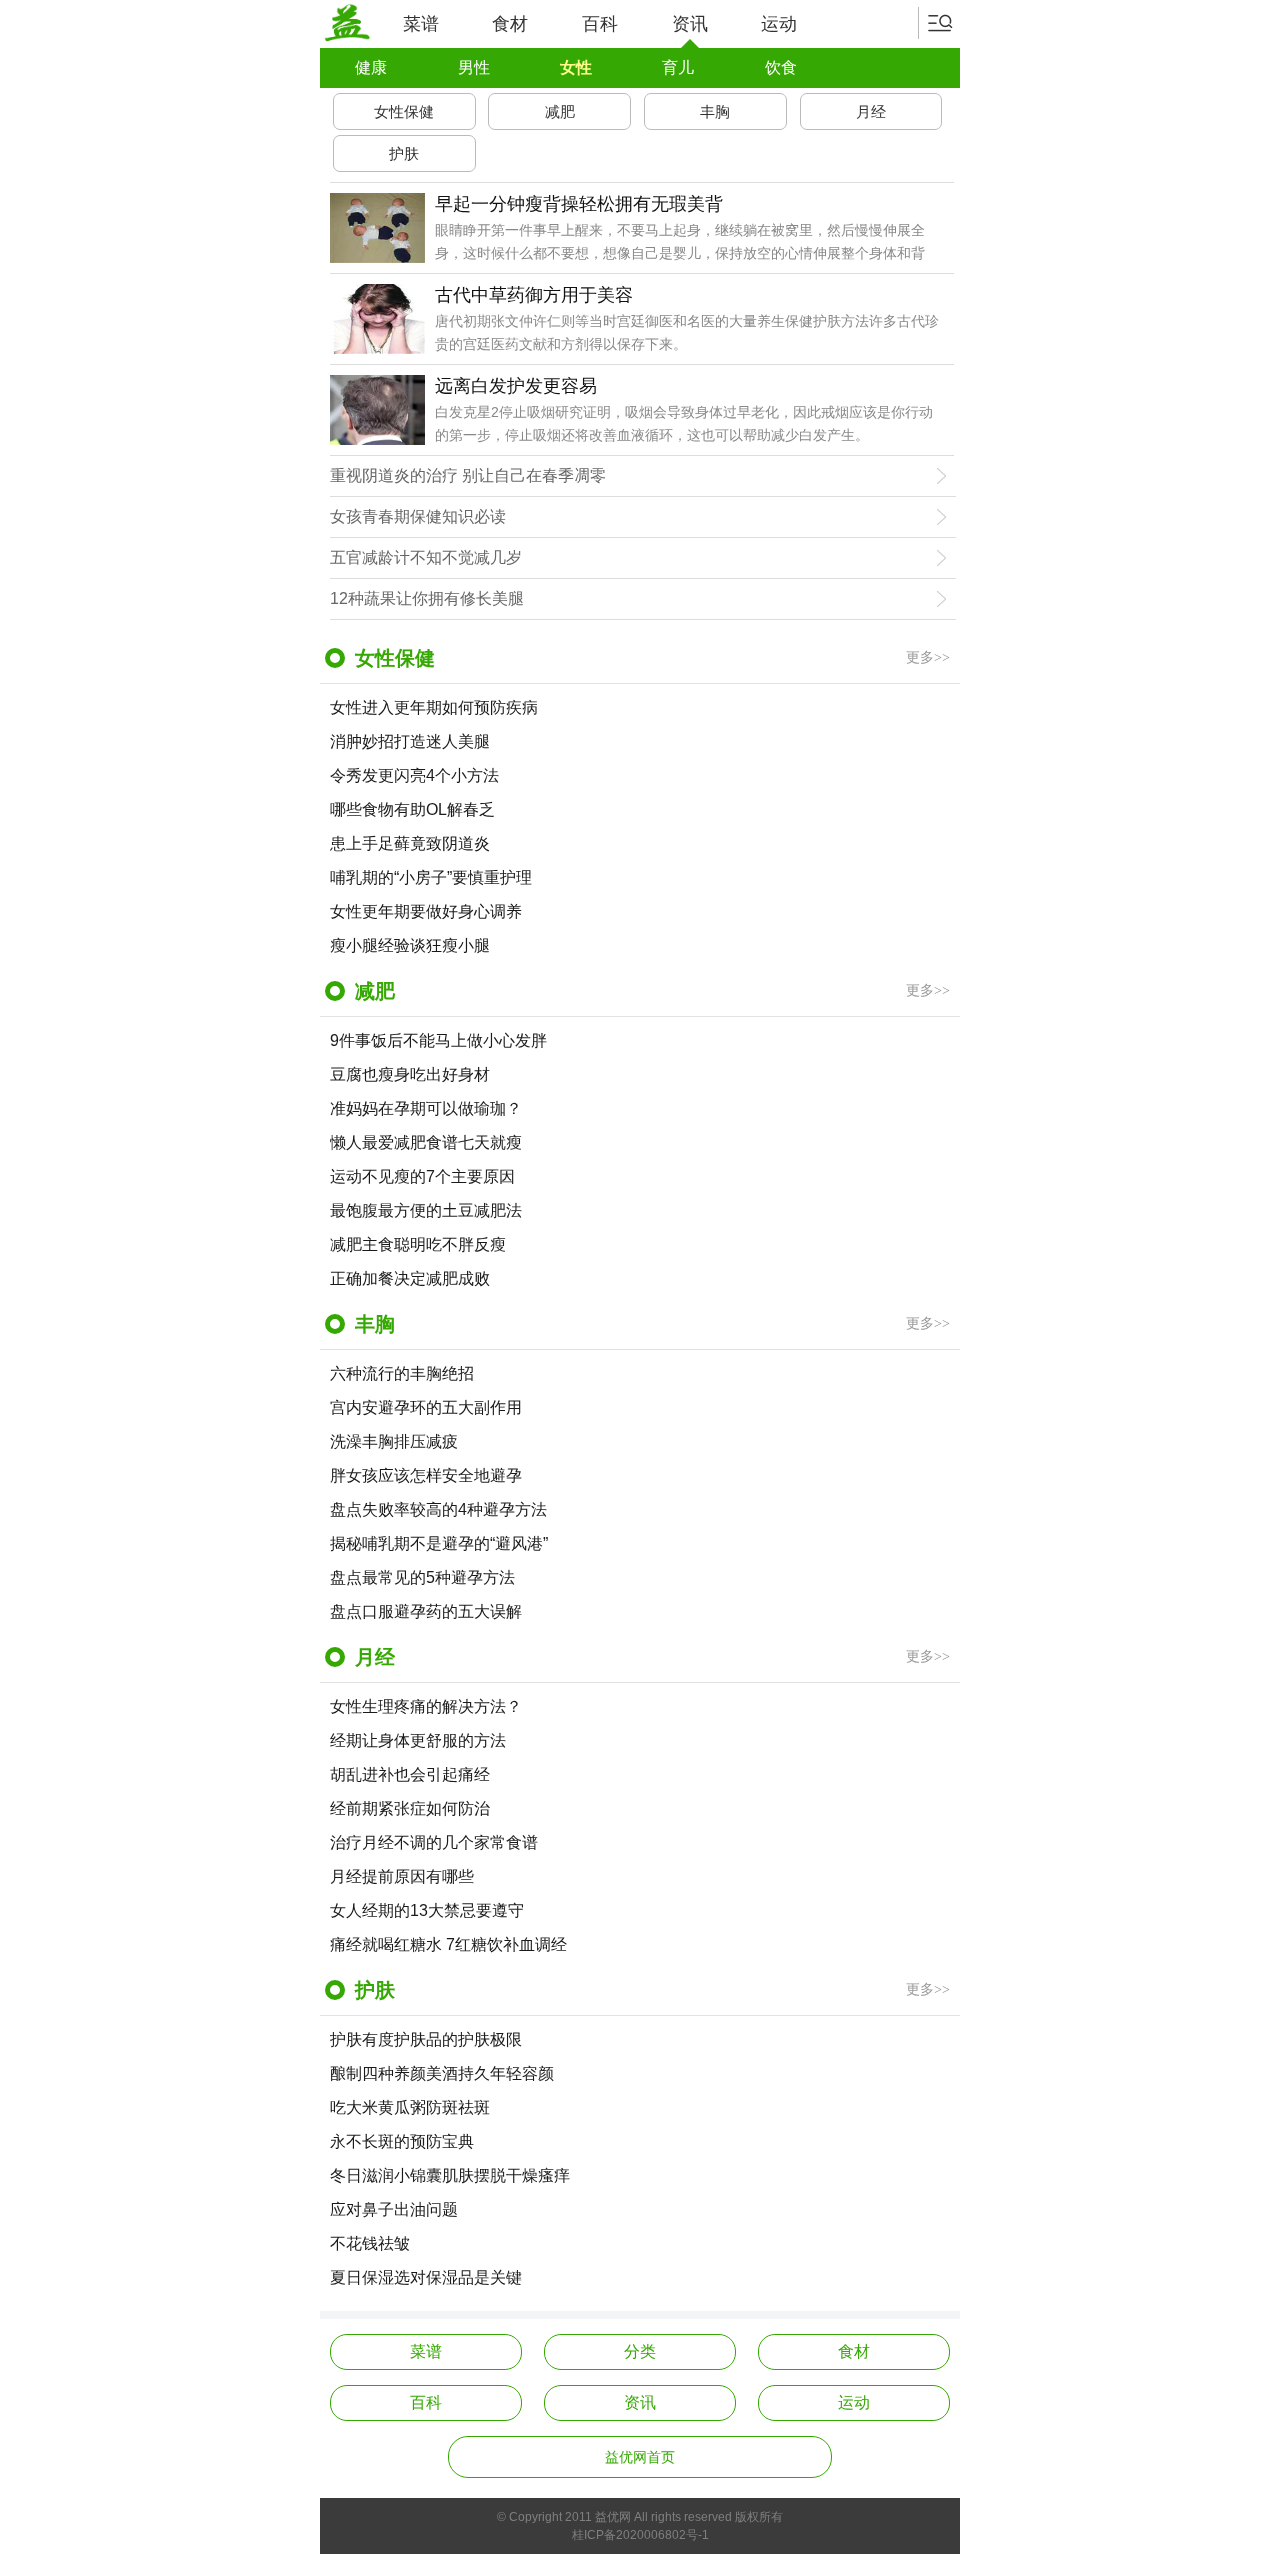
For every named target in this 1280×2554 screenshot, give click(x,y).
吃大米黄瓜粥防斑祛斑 (410, 2107)
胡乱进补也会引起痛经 (410, 1774)
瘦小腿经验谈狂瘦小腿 (410, 945)
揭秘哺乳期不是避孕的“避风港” (439, 1543)
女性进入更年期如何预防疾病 (434, 707)
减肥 (560, 111)
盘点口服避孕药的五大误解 (426, 1611)
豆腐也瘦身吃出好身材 (410, 1074)
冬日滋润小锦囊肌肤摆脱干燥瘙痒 (450, 2175)
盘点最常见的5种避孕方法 (422, 1577)
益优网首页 (640, 2457)
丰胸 (715, 111)
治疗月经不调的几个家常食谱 (434, 1842)
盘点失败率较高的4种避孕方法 (438, 1509)
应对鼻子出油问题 (394, 2209)
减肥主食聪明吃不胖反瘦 (418, 1244)
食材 (510, 24)
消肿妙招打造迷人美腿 (410, 741)
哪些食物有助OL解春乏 (412, 809)
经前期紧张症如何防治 (410, 1808)
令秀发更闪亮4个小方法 (414, 775)
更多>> (928, 657)
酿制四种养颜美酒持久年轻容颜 (442, 2073)
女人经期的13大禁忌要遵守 (427, 1910)
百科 (600, 24)
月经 (871, 111)
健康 (371, 67)
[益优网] (347, 23)
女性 (576, 67)
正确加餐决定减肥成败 (410, 1278)
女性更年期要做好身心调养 (426, 911)
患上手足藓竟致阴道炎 (410, 843)
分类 (640, 2351)
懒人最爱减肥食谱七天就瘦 (426, 1142)
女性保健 (404, 111)
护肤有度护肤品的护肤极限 (426, 2039)
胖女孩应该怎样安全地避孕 (426, 1475)
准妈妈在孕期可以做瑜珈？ (426, 1108)
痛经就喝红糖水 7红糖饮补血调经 (448, 1944)
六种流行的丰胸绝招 (402, 1373)
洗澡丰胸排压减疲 (394, 1441)
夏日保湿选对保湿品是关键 (426, 2277)
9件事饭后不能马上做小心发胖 (438, 1040)
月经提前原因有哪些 (402, 1876)
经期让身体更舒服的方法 (418, 1740)
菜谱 (421, 24)
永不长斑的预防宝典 (402, 2141)
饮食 (781, 67)
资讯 (690, 24)
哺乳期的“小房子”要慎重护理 (431, 877)
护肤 (404, 153)
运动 (779, 24)
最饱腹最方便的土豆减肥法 (426, 1210)
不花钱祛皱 (370, 2243)
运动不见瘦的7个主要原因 (422, 1176)
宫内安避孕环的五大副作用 (426, 1407)
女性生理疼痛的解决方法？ (426, 1706)
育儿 (678, 67)
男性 (474, 67)
